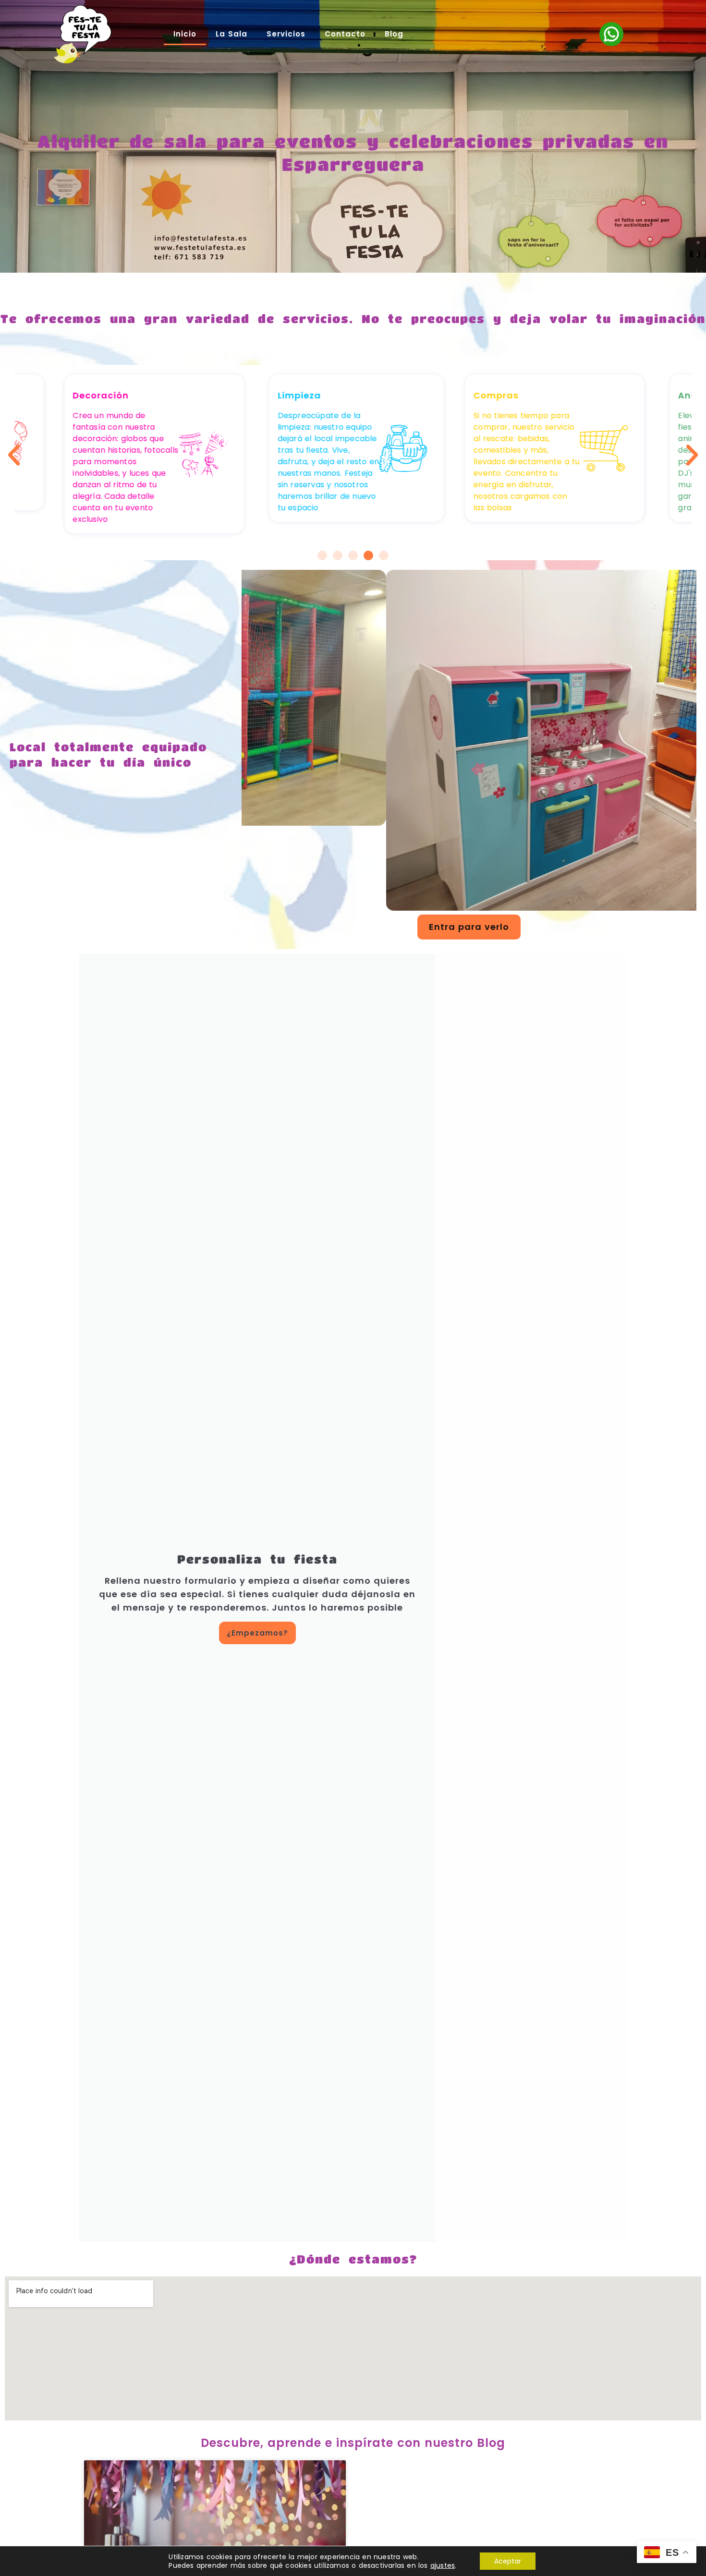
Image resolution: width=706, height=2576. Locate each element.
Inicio (185, 34)
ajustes (443, 2565)
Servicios (286, 34)
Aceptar (508, 2561)
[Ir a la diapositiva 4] (368, 555)
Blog (394, 34)
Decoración (101, 395)
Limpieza (299, 395)
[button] (14, 455)
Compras (496, 395)
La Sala (231, 34)
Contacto (345, 34)
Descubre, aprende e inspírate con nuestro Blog (353, 2443)
